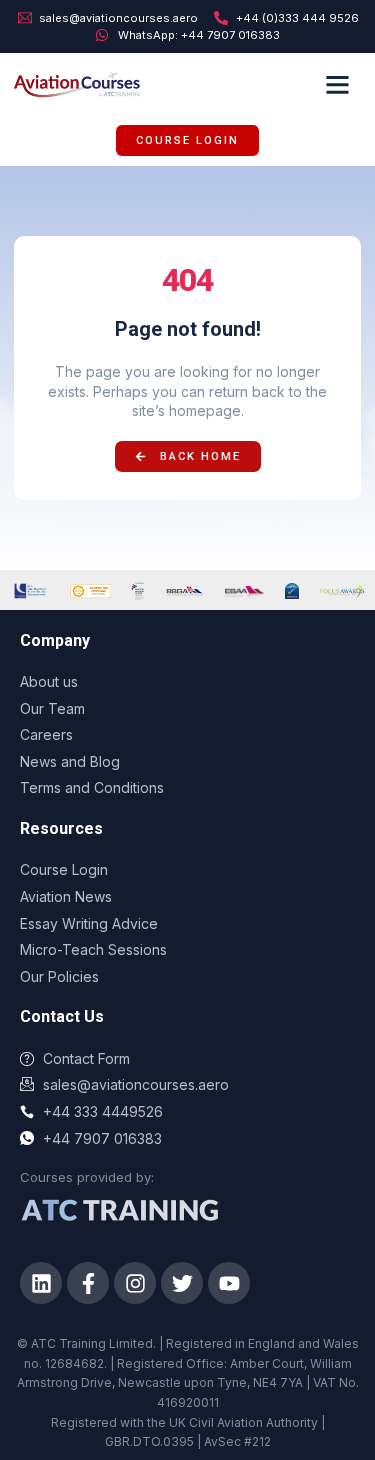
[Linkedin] (41, 1283)
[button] (338, 84)
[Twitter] (182, 1283)
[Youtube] (229, 1283)
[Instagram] (135, 1283)
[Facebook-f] (88, 1283)
